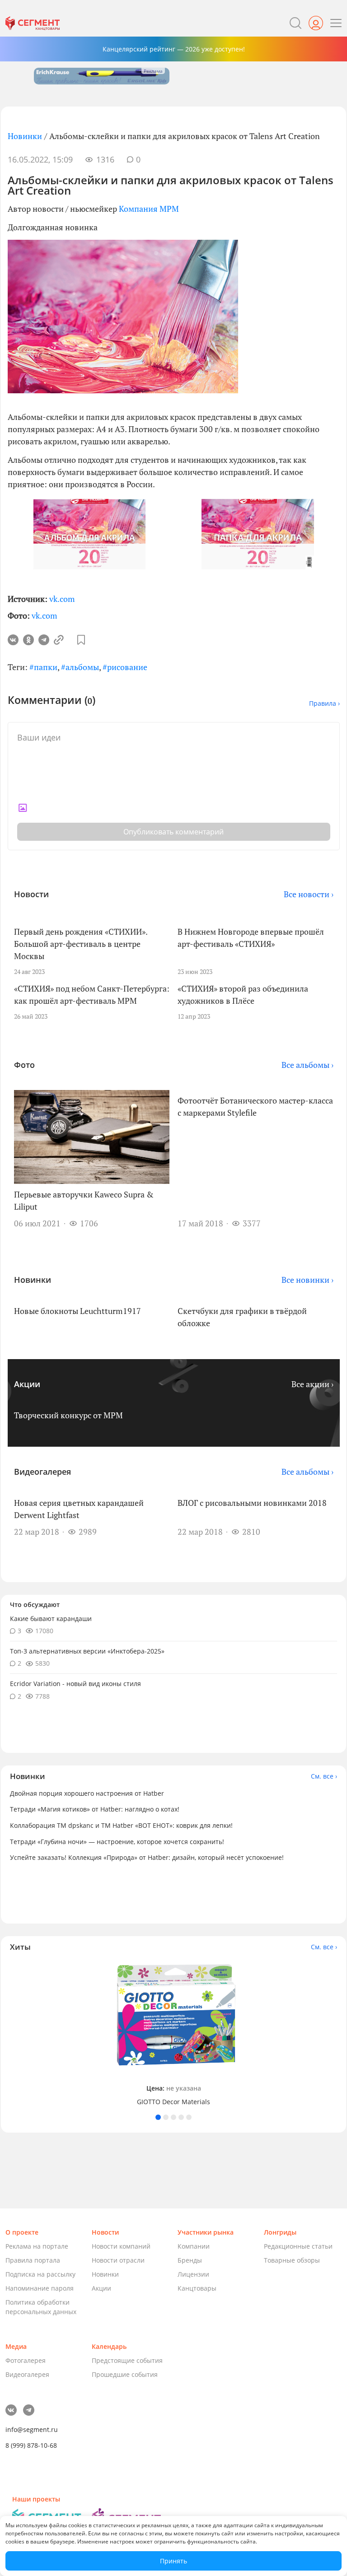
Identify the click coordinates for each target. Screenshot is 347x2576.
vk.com (62, 599)
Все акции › (312, 1384)
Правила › (324, 703)
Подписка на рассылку (40, 2274)
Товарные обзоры (292, 2260)
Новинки (25, 136)
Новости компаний (121, 2246)
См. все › (324, 1776)
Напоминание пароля (40, 2288)
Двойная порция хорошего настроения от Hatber (87, 1793)
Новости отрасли (118, 2260)
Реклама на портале (37, 2246)
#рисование (125, 667)
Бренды (190, 2260)
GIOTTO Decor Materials (173, 2102)
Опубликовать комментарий (173, 832)
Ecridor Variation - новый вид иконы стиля (75, 1684)
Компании (194, 2246)
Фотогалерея (26, 2360)
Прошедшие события (125, 2374)
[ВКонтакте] (13, 640)
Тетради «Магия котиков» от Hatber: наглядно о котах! (95, 1809)
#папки (43, 667)
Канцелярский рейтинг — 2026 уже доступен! (174, 49)
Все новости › (309, 894)
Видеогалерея (27, 2374)
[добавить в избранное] (81, 640)
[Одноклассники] (28, 640)
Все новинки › (307, 1280)
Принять (173, 2561)
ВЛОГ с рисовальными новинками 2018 (252, 1503)
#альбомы (80, 667)
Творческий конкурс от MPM (68, 1415)
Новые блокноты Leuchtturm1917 (77, 1311)
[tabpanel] (173, 2033)
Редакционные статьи (298, 2246)
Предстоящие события (127, 2360)
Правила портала (33, 2260)
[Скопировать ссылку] (59, 640)
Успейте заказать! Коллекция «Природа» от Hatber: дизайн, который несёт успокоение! (147, 1857)
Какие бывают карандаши (51, 1619)
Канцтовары (197, 2288)
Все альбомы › (307, 1065)
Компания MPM (149, 209)
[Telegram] (44, 640)
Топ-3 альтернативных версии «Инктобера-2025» (87, 1651)
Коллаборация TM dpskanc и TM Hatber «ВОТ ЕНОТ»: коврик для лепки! (121, 1825)
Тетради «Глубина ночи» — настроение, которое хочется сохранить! (117, 1842)
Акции (101, 2288)
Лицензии (193, 2274)
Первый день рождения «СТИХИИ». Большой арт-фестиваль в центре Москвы (81, 944)
